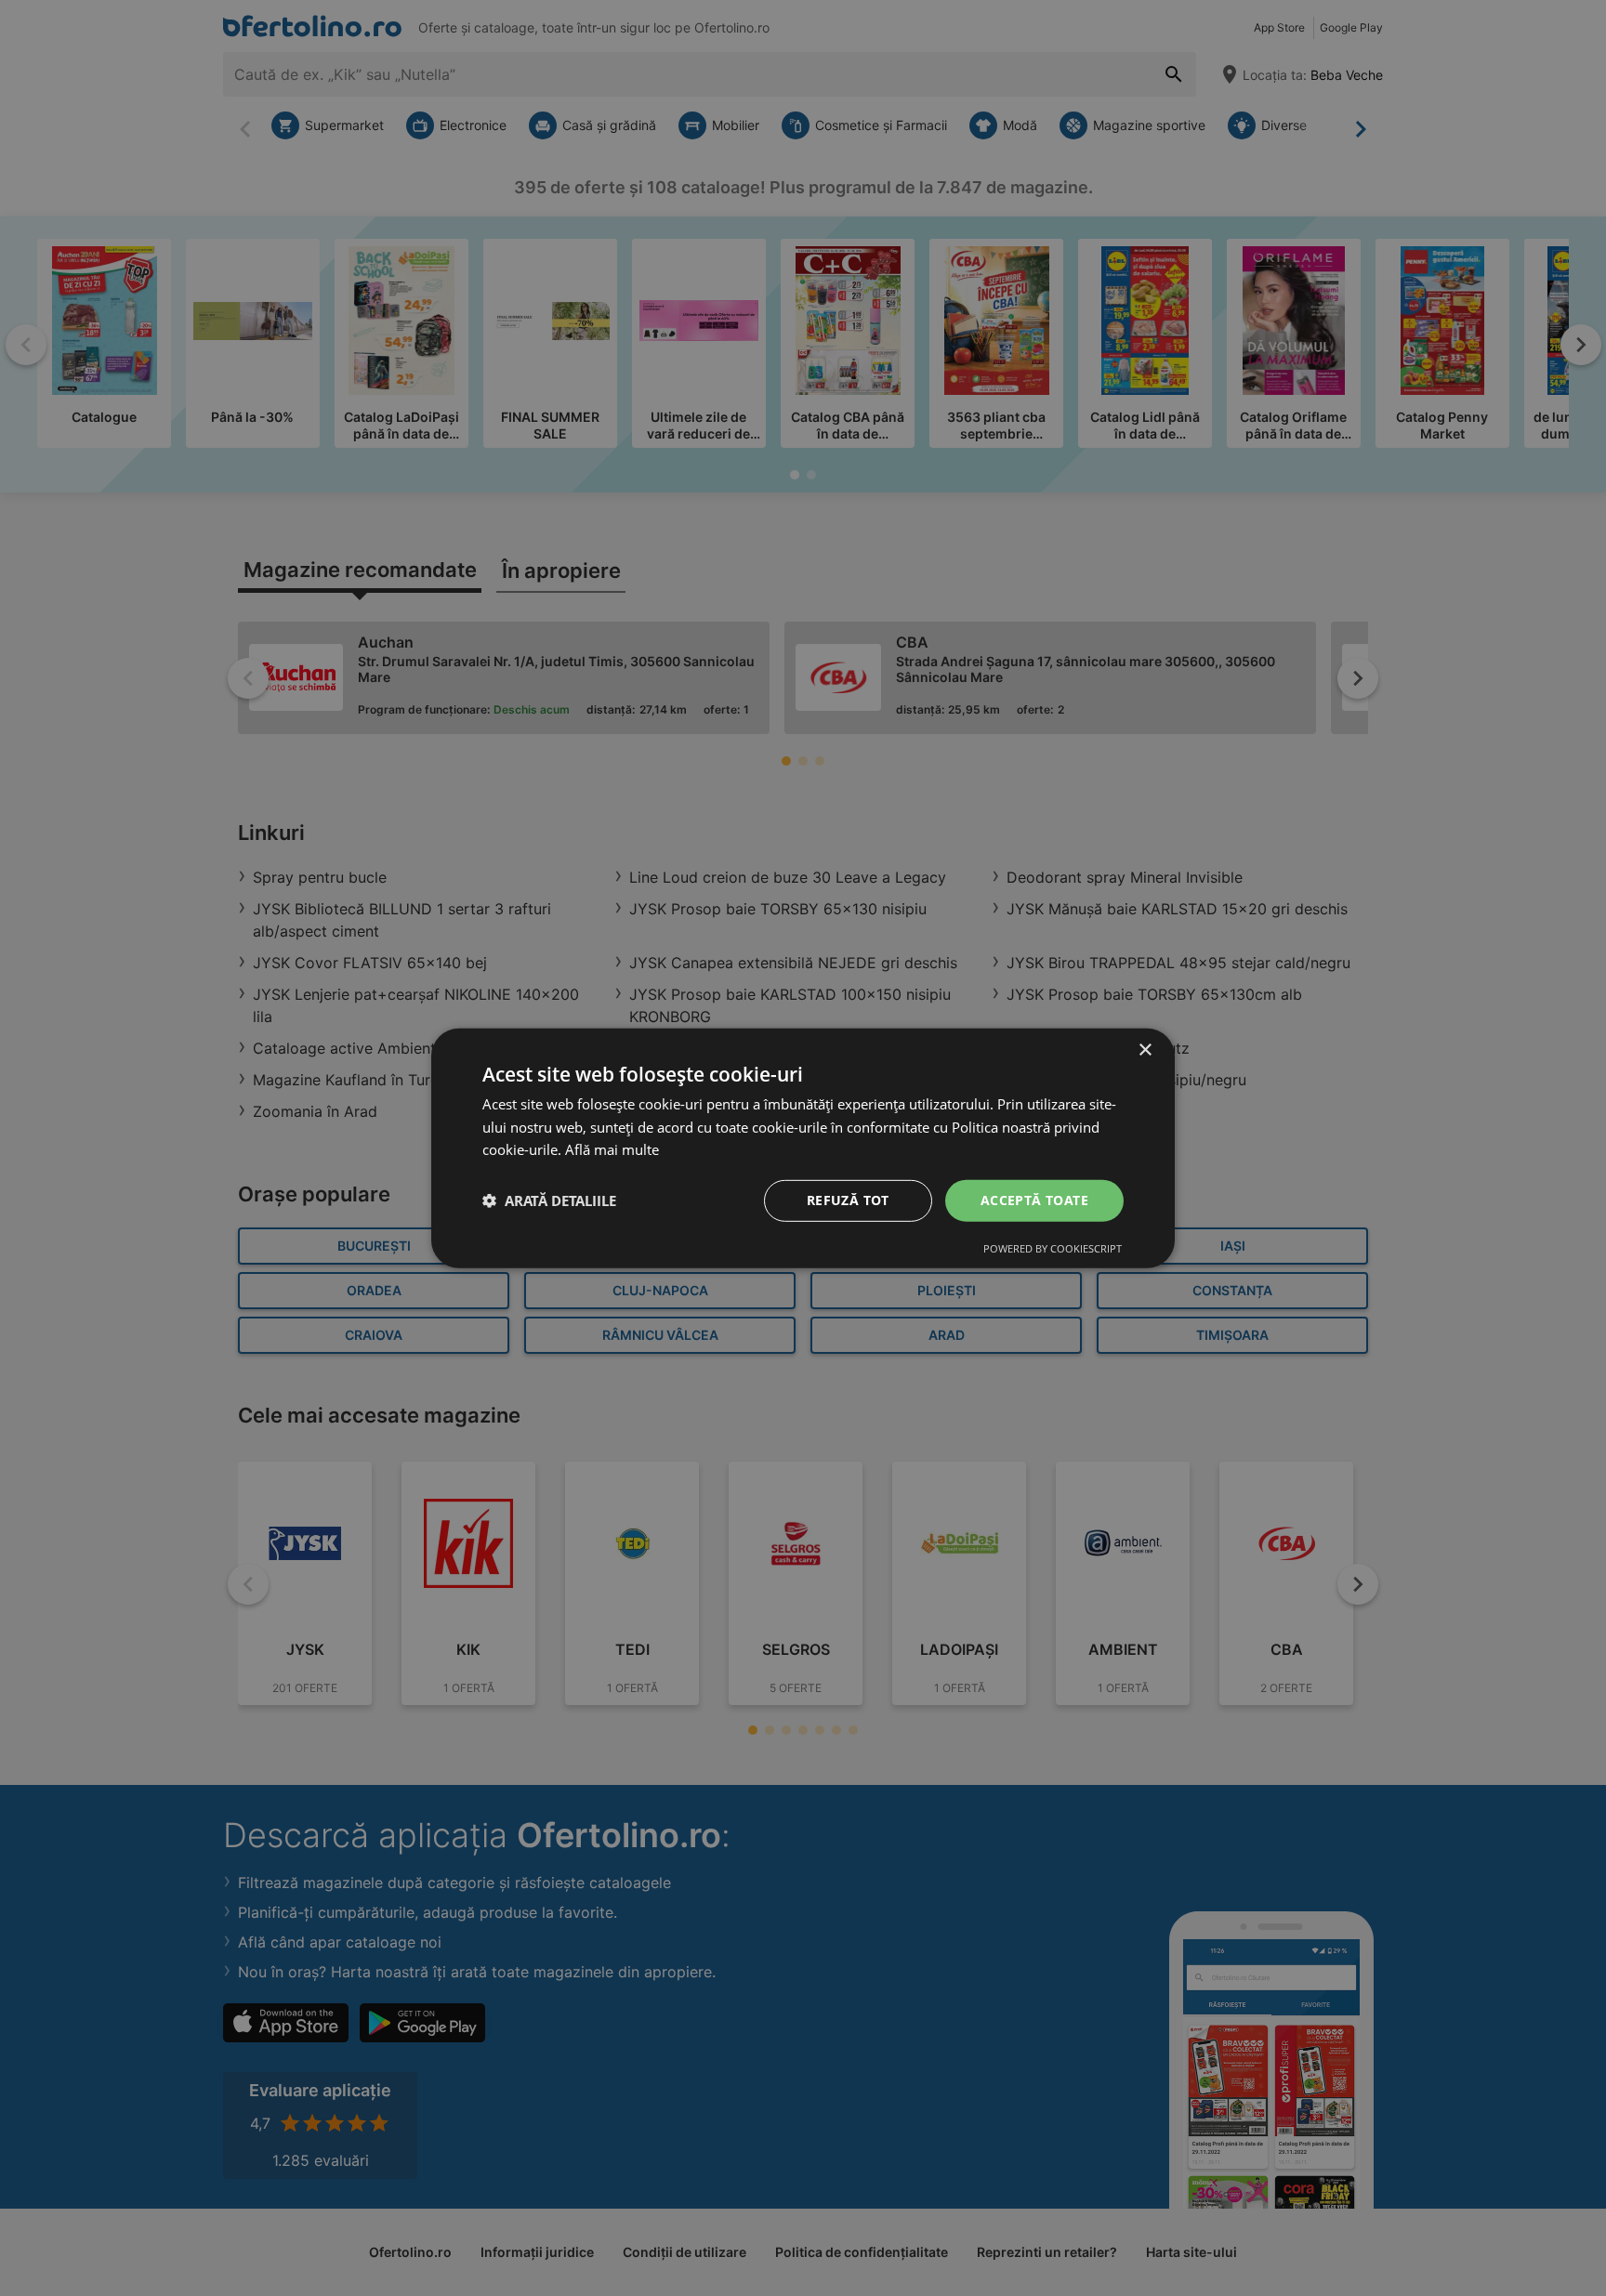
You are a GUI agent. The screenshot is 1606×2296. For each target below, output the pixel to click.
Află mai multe (612, 1149)
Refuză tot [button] (848, 1200)
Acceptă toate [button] (1034, 1200)
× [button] (1145, 1050)
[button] (549, 1200)
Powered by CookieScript (1053, 1248)
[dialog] (803, 1148)
